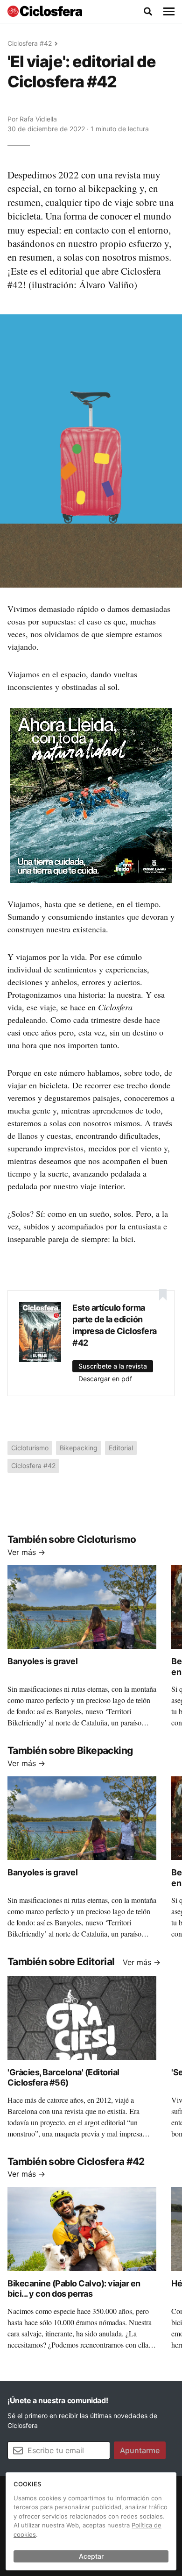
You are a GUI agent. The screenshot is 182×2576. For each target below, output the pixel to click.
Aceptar (91, 2556)
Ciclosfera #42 (30, 43)
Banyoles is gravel (42, 1661)
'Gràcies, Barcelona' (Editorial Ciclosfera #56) (63, 2078)
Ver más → (26, 1552)
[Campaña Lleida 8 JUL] (91, 795)
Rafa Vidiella (38, 119)
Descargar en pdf (105, 1379)
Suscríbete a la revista (113, 1366)
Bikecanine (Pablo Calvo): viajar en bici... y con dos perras (74, 2289)
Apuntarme (140, 2450)
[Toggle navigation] (169, 12)
